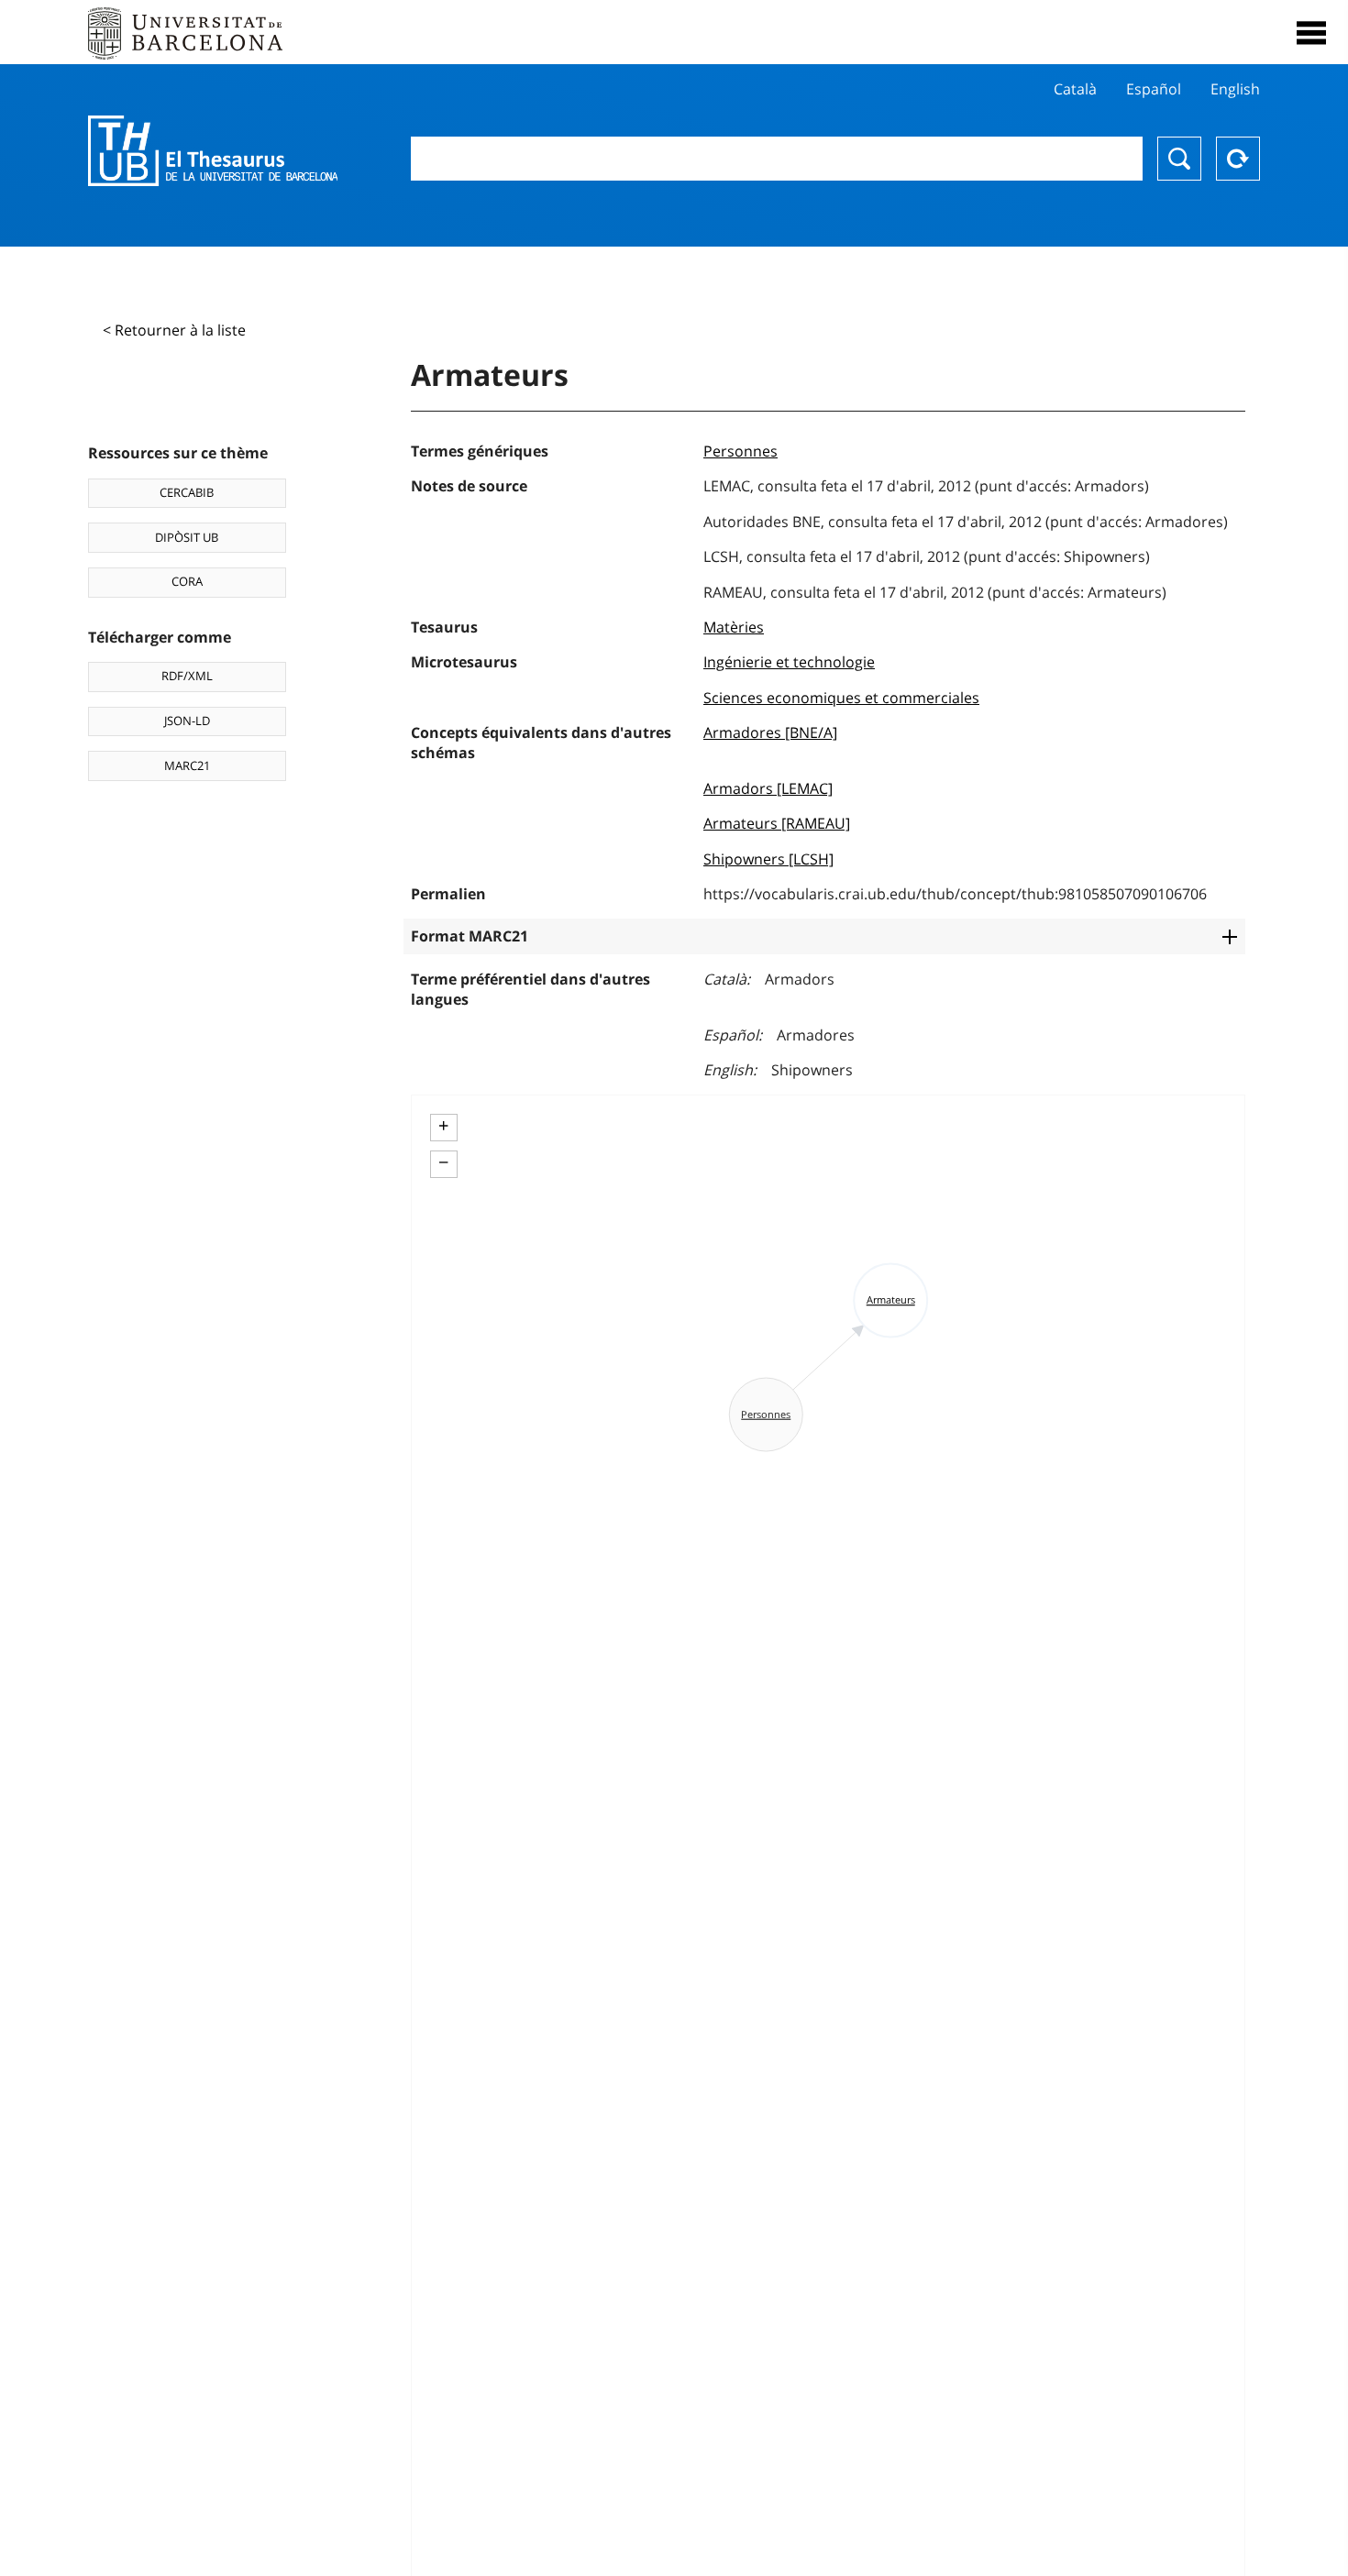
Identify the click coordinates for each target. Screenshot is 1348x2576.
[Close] (1311, 33)
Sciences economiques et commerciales (841, 698)
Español (1154, 89)
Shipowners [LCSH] (768, 859)
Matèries (734, 627)
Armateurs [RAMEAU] (777, 823)
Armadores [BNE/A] (770, 732)
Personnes (740, 451)
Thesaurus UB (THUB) (213, 151)
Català (1075, 89)
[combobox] (777, 159)
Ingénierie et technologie (789, 662)
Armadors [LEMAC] (768, 788)
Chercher (1179, 159)
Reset (1238, 159)
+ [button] (443, 1126)
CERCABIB (187, 492)
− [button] (443, 1162)
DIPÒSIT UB (187, 537)
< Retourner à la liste (174, 330)
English (1235, 89)
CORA (187, 581)
